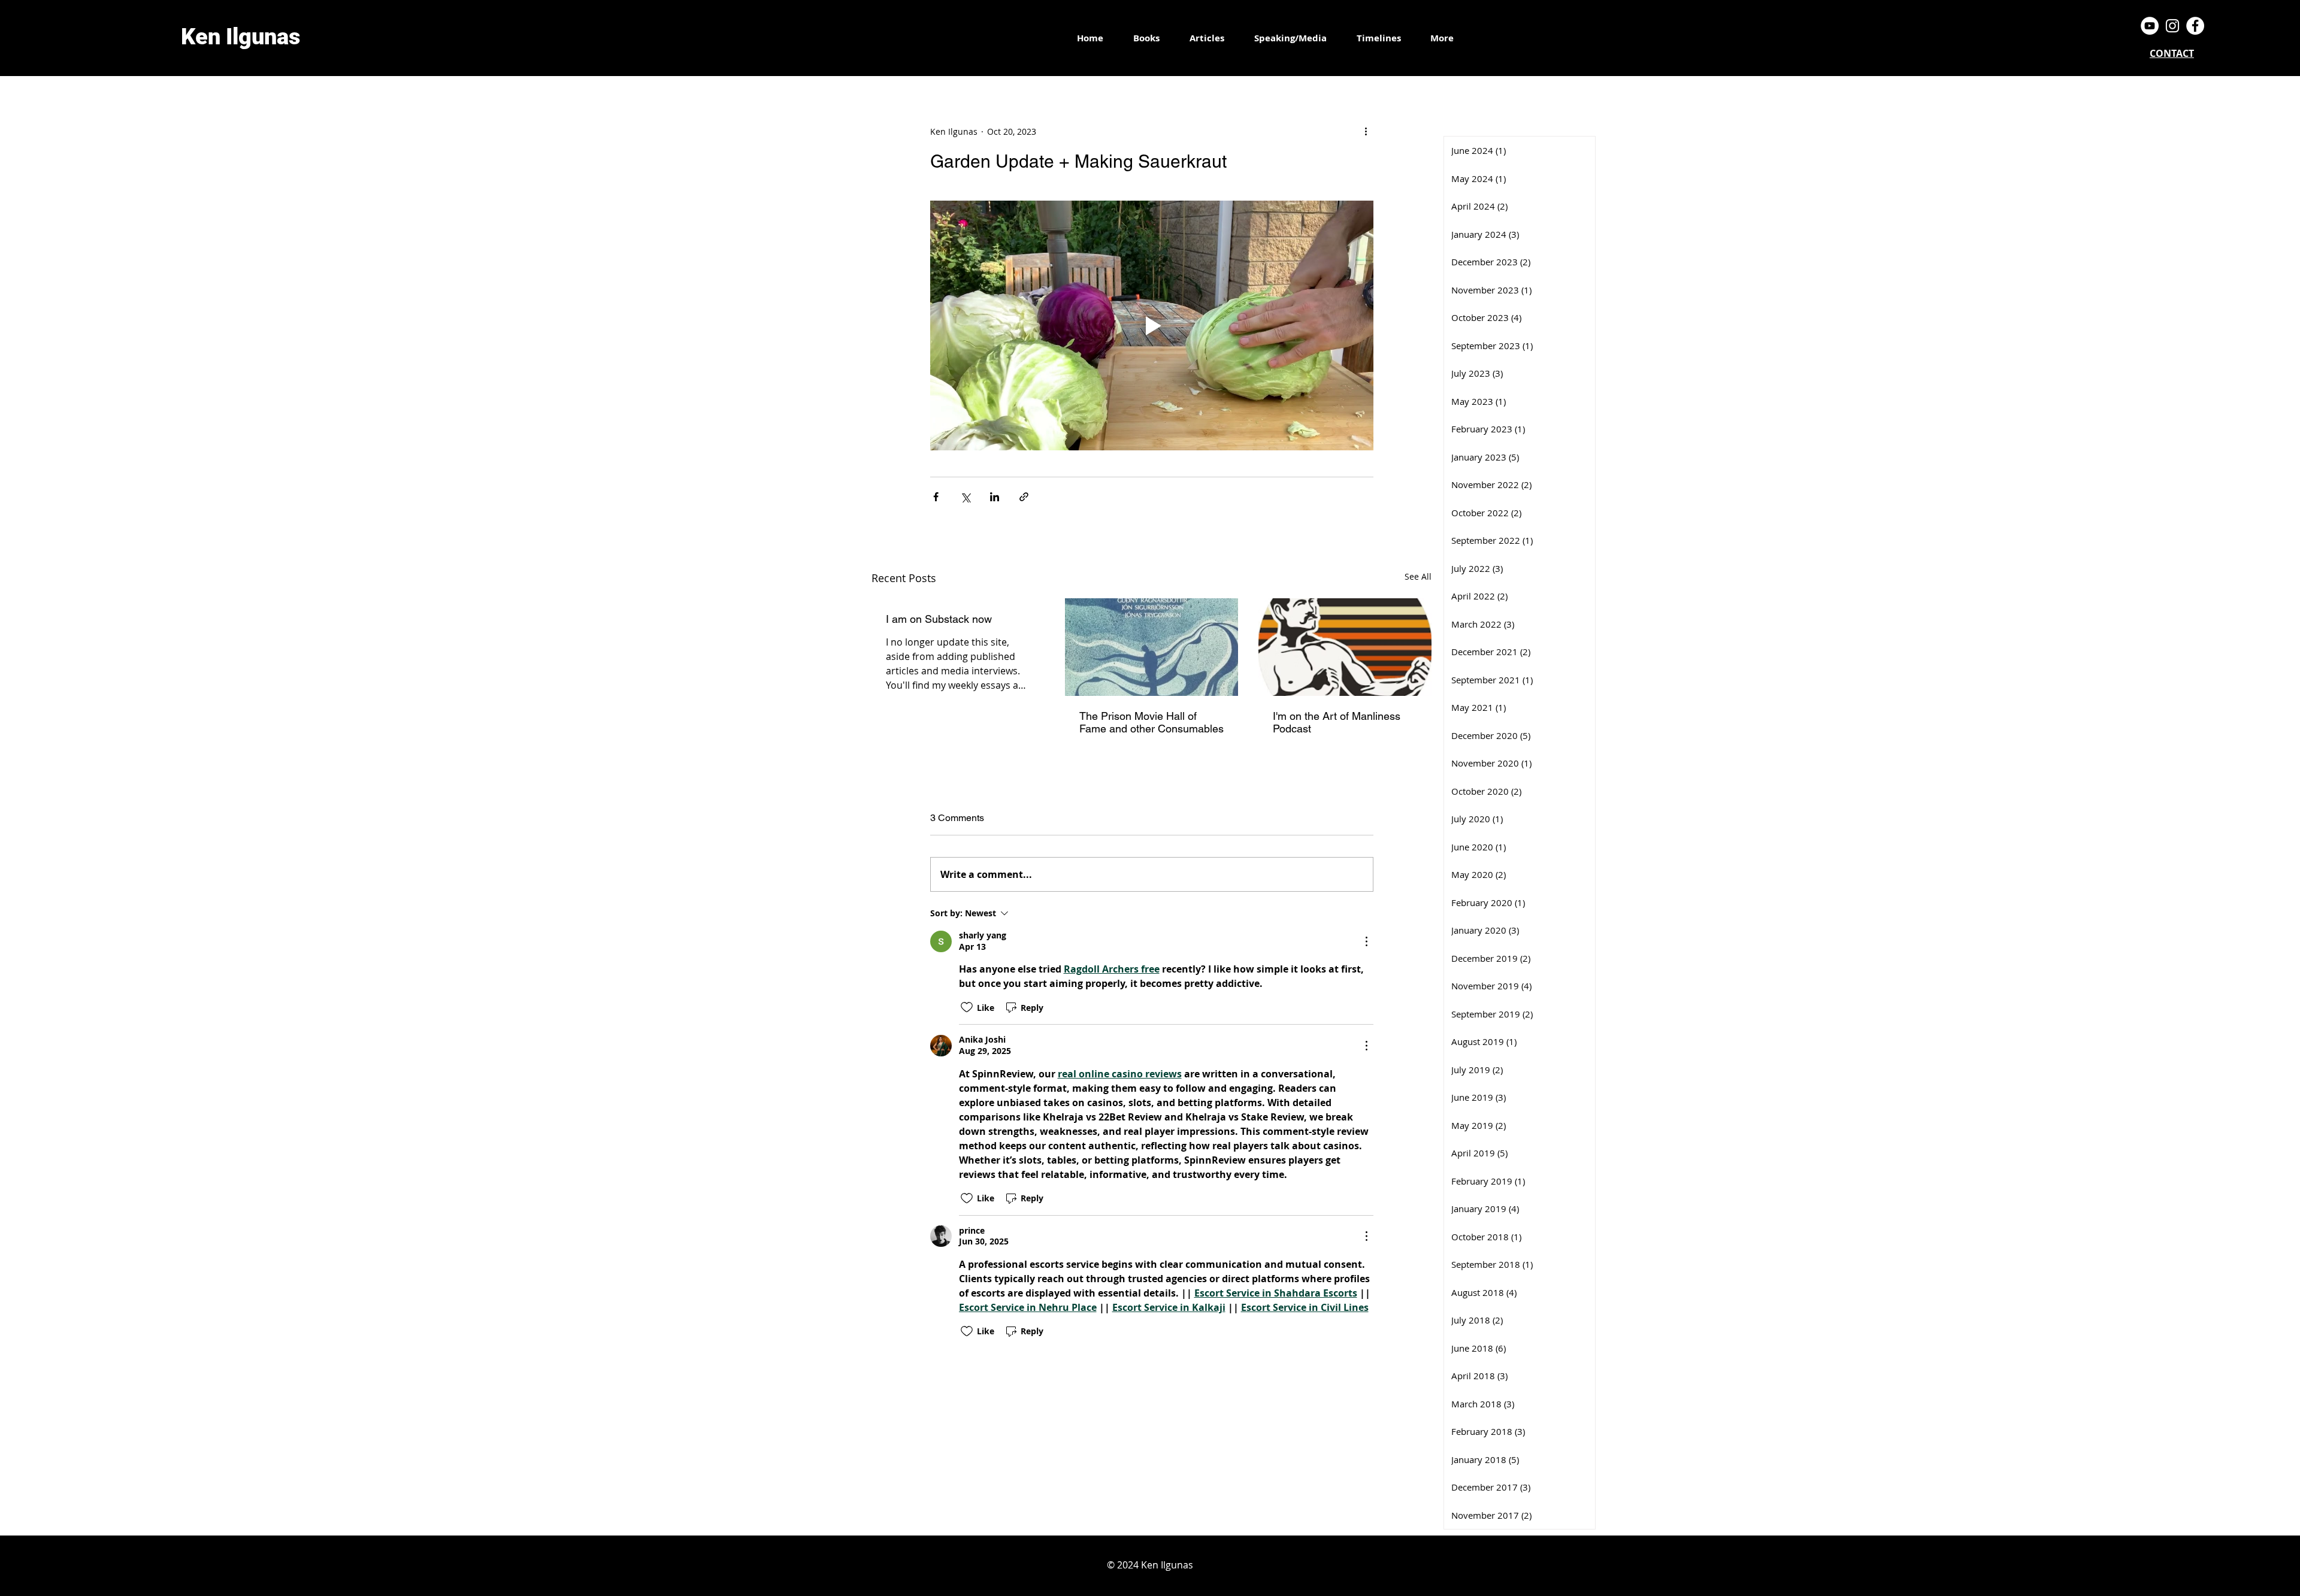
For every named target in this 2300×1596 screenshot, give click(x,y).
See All (1418, 576)
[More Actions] (1366, 941)
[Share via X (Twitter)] (965, 497)
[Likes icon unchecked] (967, 1007)
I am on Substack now (939, 619)
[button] (1379, 38)
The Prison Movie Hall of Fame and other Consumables (1151, 722)
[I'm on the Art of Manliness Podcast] (1345, 647)
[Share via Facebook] (936, 497)
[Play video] (1152, 325)
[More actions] (1366, 131)
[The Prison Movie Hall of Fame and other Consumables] (1151, 647)
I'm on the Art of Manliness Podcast (1337, 722)
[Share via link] (1024, 497)
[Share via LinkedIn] (995, 497)
